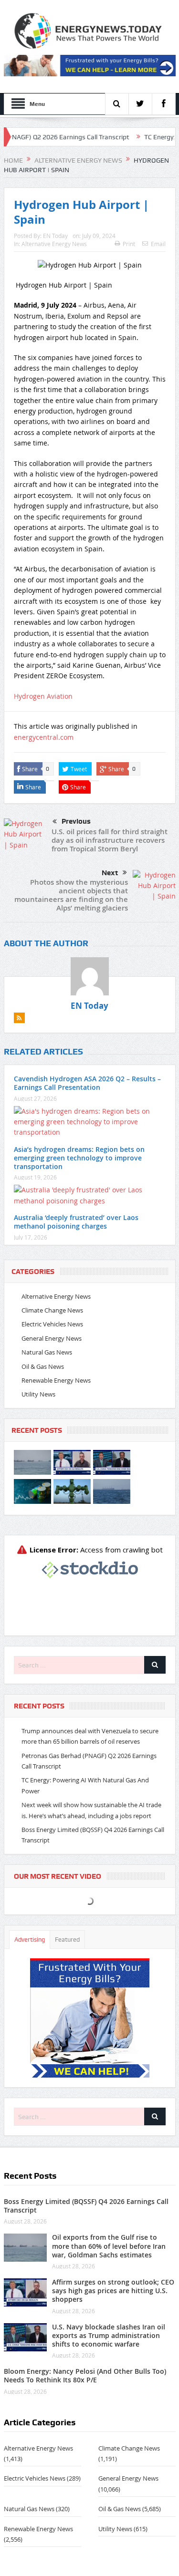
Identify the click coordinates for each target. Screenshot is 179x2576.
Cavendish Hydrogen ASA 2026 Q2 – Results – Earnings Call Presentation (87, 1083)
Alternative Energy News (54, 244)
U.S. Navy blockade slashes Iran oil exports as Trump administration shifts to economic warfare (109, 2335)
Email (158, 244)
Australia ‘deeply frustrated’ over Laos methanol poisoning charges (76, 1222)
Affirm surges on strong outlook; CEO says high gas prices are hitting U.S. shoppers (113, 2291)
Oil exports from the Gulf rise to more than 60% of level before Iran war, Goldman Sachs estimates (109, 2246)
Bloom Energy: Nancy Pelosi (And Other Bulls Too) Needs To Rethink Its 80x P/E (85, 2375)
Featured (67, 1940)
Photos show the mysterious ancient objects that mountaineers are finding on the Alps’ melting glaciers (71, 895)
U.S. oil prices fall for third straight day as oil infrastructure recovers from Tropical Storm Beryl (110, 840)
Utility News (38, 1394)
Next (110, 873)
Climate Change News (52, 1310)
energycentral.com (44, 737)
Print (129, 244)
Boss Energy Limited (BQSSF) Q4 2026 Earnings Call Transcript (86, 2206)
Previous (76, 821)
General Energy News (52, 1338)
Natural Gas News (47, 1352)
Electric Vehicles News (52, 1324)
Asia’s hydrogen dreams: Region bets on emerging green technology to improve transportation (79, 1158)
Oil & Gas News (43, 1366)
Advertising (30, 1940)
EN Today (55, 236)
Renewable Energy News (56, 1380)
